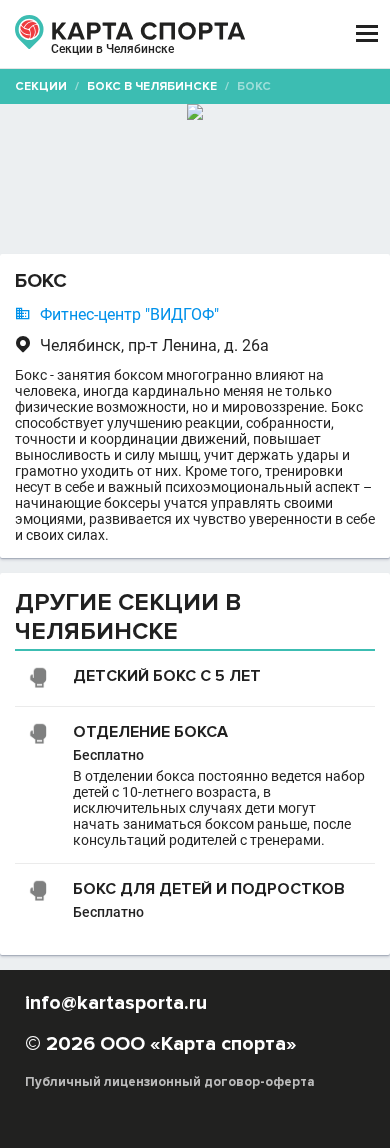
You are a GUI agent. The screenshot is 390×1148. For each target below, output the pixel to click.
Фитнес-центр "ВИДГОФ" (129, 314)
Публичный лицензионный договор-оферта (170, 1082)
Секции (41, 86)
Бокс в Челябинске (152, 86)
